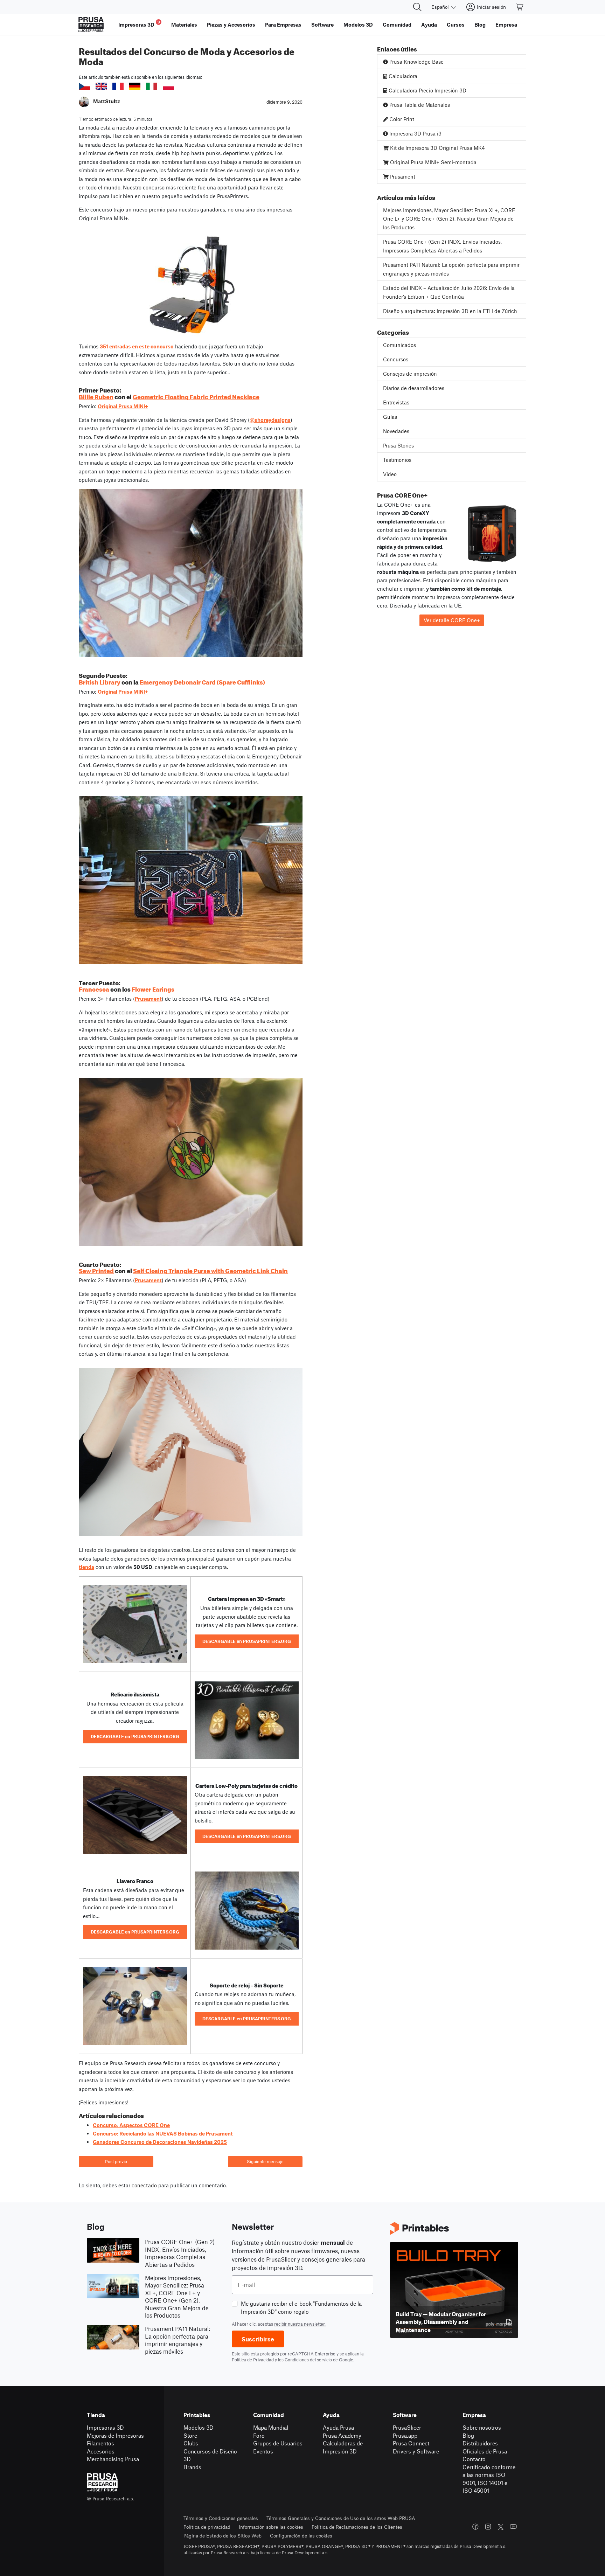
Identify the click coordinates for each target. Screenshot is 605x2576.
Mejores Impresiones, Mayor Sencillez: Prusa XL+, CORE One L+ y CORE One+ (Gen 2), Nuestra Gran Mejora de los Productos (449, 219)
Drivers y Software (416, 2451)
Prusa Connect (411, 2443)
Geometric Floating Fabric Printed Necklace (196, 396)
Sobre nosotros (482, 2427)
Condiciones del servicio (308, 2360)
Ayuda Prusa (338, 2427)
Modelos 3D (199, 2427)
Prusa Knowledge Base (416, 62)
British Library (100, 681)
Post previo (116, 2161)
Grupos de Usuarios (278, 2443)
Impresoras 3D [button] (139, 24)
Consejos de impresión (410, 374)
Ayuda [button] (429, 25)
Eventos (263, 2451)
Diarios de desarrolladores (414, 388)
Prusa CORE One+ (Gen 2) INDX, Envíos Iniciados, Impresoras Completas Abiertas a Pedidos (442, 246)
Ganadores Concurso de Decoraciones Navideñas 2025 (160, 2142)
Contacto (474, 2459)
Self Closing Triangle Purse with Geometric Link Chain (210, 1270)
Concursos (396, 359)
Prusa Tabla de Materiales (419, 105)
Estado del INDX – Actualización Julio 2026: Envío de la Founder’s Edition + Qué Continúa (449, 292)
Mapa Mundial (271, 2427)
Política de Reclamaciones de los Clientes (357, 2527)
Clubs (191, 2443)
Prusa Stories (398, 445)
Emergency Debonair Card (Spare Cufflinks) (202, 681)
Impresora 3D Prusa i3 (415, 133)
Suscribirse (258, 2339)
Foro (259, 2435)
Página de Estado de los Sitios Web (222, 2536)
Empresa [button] (506, 25)
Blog (468, 2435)
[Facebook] (475, 2527)
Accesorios (101, 2451)
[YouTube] (513, 2527)
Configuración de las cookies (301, 2536)
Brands (192, 2467)
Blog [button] (480, 25)
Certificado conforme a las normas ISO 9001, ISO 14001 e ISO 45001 (489, 2479)
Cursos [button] (456, 25)
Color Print (401, 119)
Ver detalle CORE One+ (452, 620)
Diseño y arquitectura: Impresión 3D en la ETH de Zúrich (450, 311)
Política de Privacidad (253, 2360)
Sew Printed (96, 1270)
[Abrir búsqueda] (417, 7)
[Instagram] (488, 2527)
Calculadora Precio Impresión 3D (427, 90)
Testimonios (397, 460)
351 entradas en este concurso (137, 346)
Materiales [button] (184, 25)
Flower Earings (153, 988)
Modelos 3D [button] (358, 25)
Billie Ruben (96, 396)
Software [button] (322, 25)
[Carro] (520, 7)
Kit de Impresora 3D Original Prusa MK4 (437, 148)
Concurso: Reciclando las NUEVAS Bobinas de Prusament (163, 2133)
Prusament (148, 999)
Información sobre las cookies (271, 2527)
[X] (501, 2527)
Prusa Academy (342, 2435)
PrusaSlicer (407, 2427)
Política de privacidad (207, 2527)
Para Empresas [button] (283, 25)
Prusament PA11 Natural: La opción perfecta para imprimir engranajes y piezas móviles (451, 269)
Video (390, 474)
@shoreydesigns (270, 420)
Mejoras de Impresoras (115, 2435)
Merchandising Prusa (113, 2459)
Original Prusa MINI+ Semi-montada (433, 162)
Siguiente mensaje (265, 2161)
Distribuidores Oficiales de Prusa (485, 2447)
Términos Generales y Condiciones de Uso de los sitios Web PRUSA (341, 2518)
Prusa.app (405, 2435)
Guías (390, 417)
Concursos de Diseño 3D (210, 2455)
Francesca (94, 988)
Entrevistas (396, 402)
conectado (144, 2185)
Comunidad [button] (397, 25)
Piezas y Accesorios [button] (231, 25)
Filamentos (100, 2443)
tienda (86, 1567)
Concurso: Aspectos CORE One (131, 2125)
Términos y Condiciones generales (221, 2518)
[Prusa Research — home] (91, 25)
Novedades (396, 431)
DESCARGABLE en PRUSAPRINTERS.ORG (247, 1641)
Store (190, 2435)
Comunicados (399, 345)
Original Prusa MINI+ (123, 406)
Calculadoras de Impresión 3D (343, 2447)
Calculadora (402, 76)
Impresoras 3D (105, 2427)
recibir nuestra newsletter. (300, 2324)
